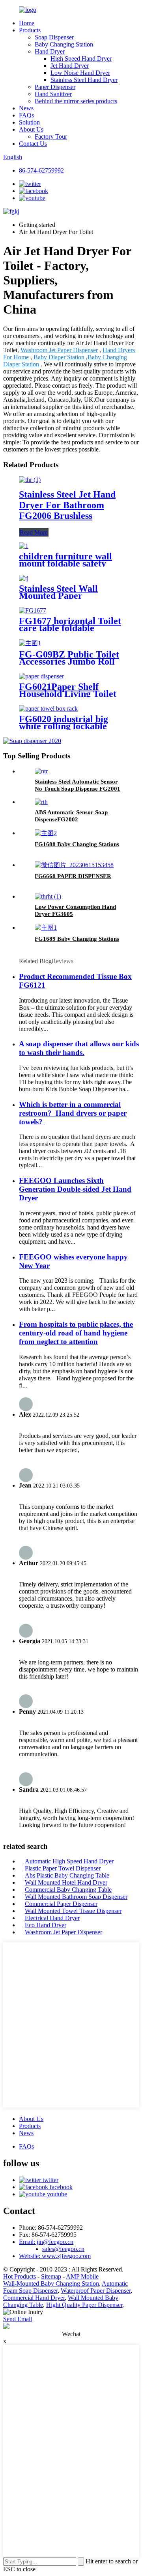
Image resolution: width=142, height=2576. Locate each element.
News (26, 108)
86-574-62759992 (41, 170)
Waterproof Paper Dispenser (96, 2291)
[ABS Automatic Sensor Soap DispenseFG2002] (41, 802)
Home (27, 23)
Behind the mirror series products (76, 101)
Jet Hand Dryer (70, 66)
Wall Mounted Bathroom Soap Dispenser (76, 1897)
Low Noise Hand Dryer (80, 73)
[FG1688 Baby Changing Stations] (46, 833)
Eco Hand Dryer (46, 1925)
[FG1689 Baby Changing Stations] (46, 928)
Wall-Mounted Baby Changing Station (51, 2283)
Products (30, 30)
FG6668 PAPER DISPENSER (73, 876)
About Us (31, 129)
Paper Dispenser (55, 87)
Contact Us (33, 144)
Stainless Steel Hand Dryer (84, 80)
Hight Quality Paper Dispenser (84, 2305)
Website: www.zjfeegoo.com (55, 2256)
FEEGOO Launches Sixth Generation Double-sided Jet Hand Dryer (75, 1189)
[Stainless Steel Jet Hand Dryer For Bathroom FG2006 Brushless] (30, 480)
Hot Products (20, 2276)
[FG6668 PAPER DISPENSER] (74, 865)
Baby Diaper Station (59, 357)
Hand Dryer (50, 51)
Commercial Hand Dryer (34, 2298)
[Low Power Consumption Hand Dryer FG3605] (48, 896)
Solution (29, 122)
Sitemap (51, 2276)
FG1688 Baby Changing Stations (77, 844)
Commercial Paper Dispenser (61, 1904)
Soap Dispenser (54, 37)
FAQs (26, 115)
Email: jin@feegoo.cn (46, 2242)
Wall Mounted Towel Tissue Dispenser (73, 1911)
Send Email (18, 2319)
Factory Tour (51, 137)
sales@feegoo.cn (63, 2249)
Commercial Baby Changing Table (68, 1890)
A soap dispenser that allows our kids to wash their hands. (79, 1048)
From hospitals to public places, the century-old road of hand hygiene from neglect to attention (76, 1333)
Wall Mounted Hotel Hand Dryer (66, 1882)
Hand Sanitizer (53, 94)
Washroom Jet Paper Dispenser (59, 350)
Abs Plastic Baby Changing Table (67, 1875)
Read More (34, 532)
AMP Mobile (82, 2276)
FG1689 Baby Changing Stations (77, 939)
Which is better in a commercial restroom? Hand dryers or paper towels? (73, 1113)
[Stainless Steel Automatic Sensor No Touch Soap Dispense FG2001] (41, 771)
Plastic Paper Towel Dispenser (63, 1868)
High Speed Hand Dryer (81, 59)
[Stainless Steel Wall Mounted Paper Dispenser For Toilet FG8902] (24, 578)
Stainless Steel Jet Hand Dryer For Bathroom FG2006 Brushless (67, 505)
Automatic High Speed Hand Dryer (69, 1861)
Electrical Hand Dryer (52, 1918)
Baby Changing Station (64, 44)
